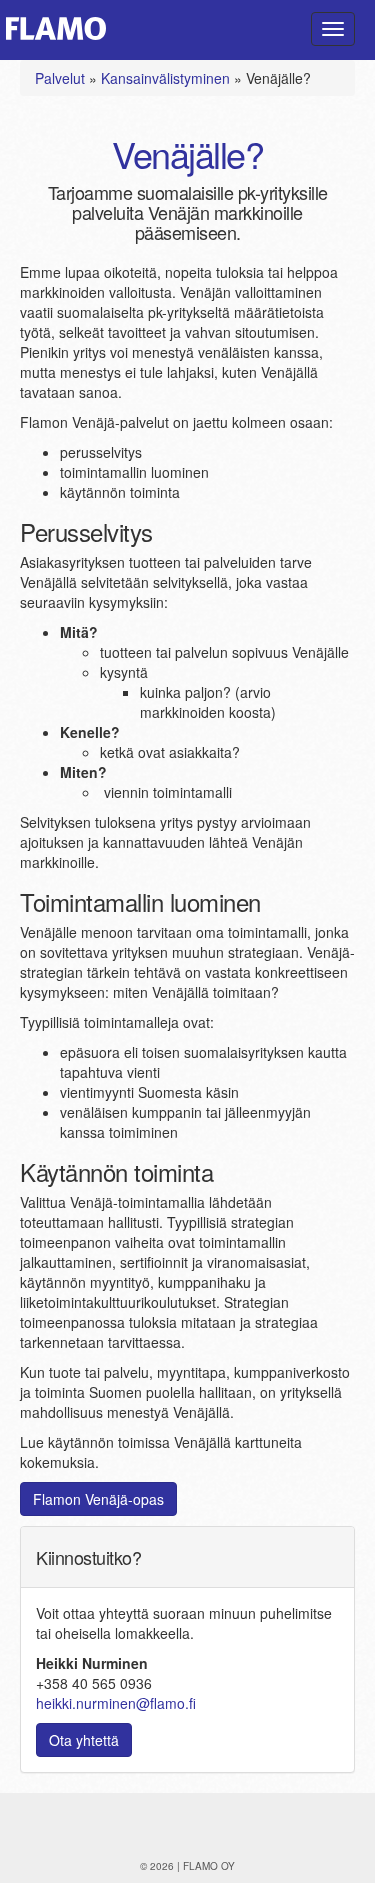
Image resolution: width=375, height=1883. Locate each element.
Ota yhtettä (84, 1740)
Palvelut (60, 78)
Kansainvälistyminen (165, 78)
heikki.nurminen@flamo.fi (116, 1703)
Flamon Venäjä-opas (98, 1499)
